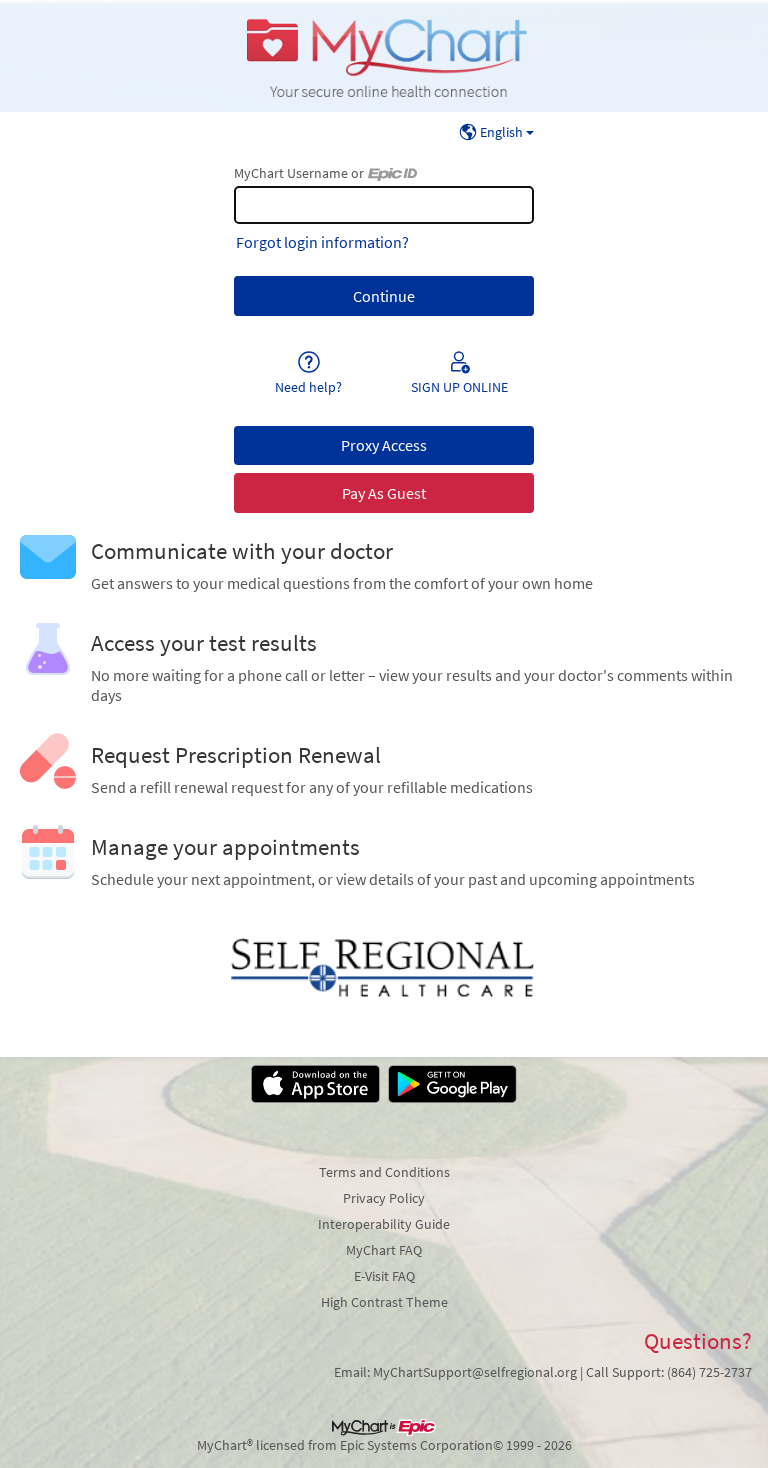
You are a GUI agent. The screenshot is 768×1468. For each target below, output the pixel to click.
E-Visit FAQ (384, 1276)
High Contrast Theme (384, 1302)
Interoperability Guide (384, 1224)
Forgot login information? (322, 242)
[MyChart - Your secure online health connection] (383, 56)
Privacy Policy (384, 1198)
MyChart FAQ (384, 1250)
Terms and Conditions (384, 1172)
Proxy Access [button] (384, 445)
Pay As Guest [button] (384, 493)
